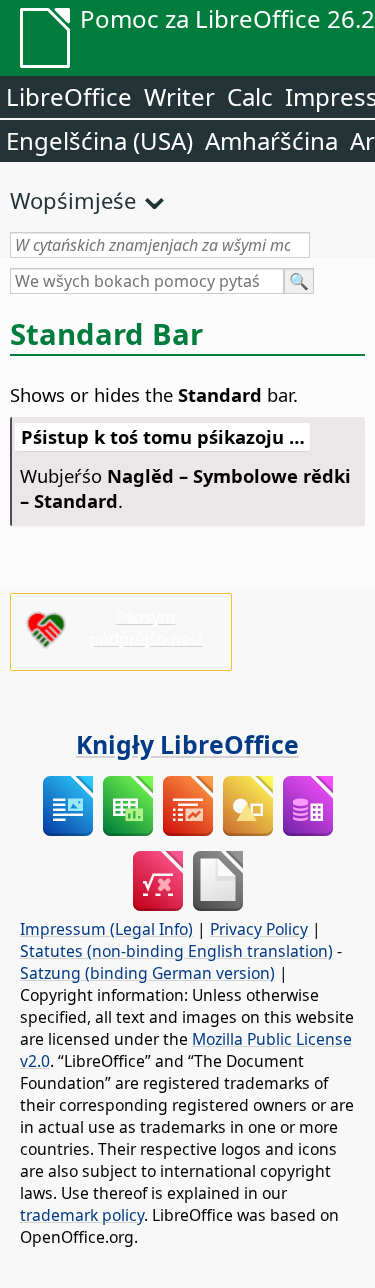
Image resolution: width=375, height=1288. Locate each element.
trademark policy (82, 1215)
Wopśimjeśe (73, 200)
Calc (250, 96)
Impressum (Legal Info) (106, 929)
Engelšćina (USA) (99, 140)
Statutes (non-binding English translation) (176, 951)
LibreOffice (69, 96)
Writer (179, 96)
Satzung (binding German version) (147, 973)
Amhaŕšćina (271, 140)
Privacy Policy (259, 929)
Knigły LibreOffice (187, 744)
